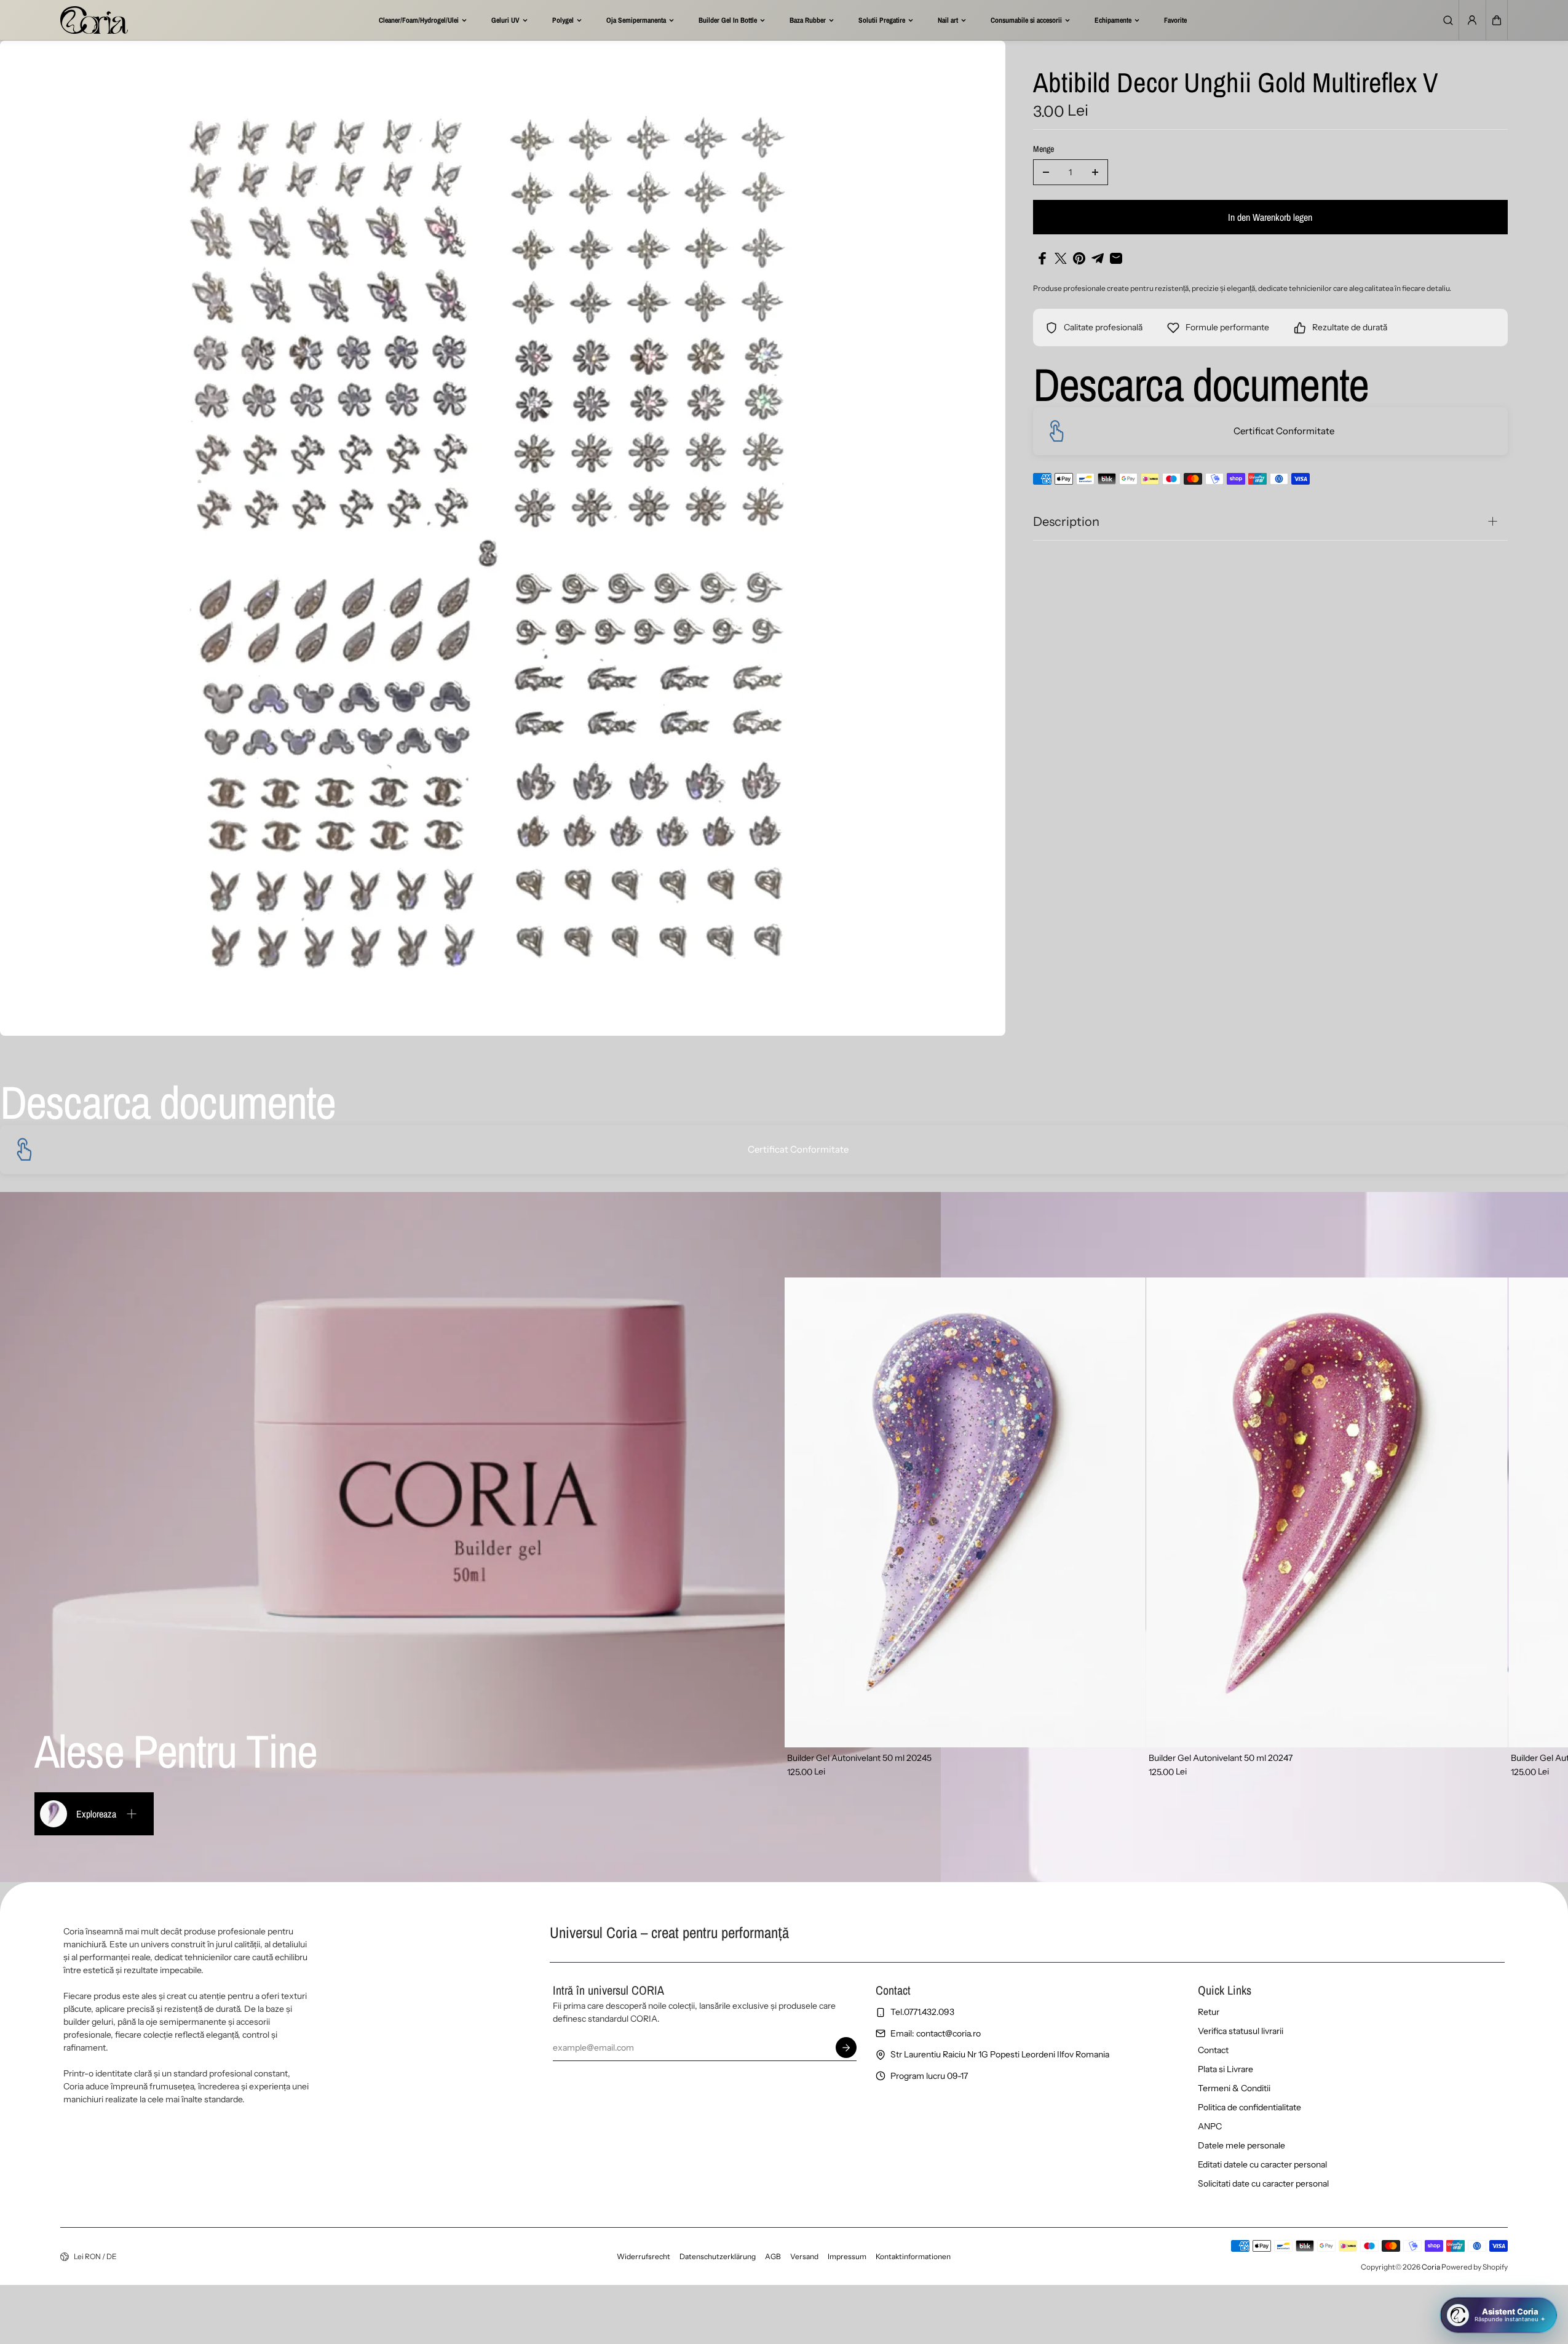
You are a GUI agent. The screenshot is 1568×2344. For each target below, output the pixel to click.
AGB (773, 2256)
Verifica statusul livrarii (1241, 2031)
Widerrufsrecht (643, 2256)
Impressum (847, 2256)
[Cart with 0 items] (1497, 20)
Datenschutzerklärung (718, 2256)
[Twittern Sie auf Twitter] (1061, 258)
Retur (1209, 2012)
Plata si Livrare (1225, 2069)
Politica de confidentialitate (1249, 2107)
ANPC (1210, 2126)
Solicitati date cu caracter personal (1263, 2183)
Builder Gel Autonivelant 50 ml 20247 (1221, 1758)
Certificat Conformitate (1284, 431)
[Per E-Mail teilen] (1116, 258)
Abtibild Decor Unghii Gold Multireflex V (1236, 84)
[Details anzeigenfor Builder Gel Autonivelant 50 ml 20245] (965, 1512)
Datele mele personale (1241, 2145)
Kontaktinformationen (913, 2256)
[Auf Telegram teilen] (1098, 258)
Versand (804, 2256)
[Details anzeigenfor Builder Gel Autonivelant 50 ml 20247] (1327, 1512)
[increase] (1095, 172)
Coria (1431, 2267)
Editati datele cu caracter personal (1262, 2164)
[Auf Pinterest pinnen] (1079, 258)
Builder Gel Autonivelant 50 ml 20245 (859, 1758)
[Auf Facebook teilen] (1042, 258)
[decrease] (1046, 172)
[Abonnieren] (847, 2048)
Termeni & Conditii (1234, 2088)
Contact (1213, 2050)
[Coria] (94, 20)
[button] (1497, 20)
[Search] (1448, 20)
